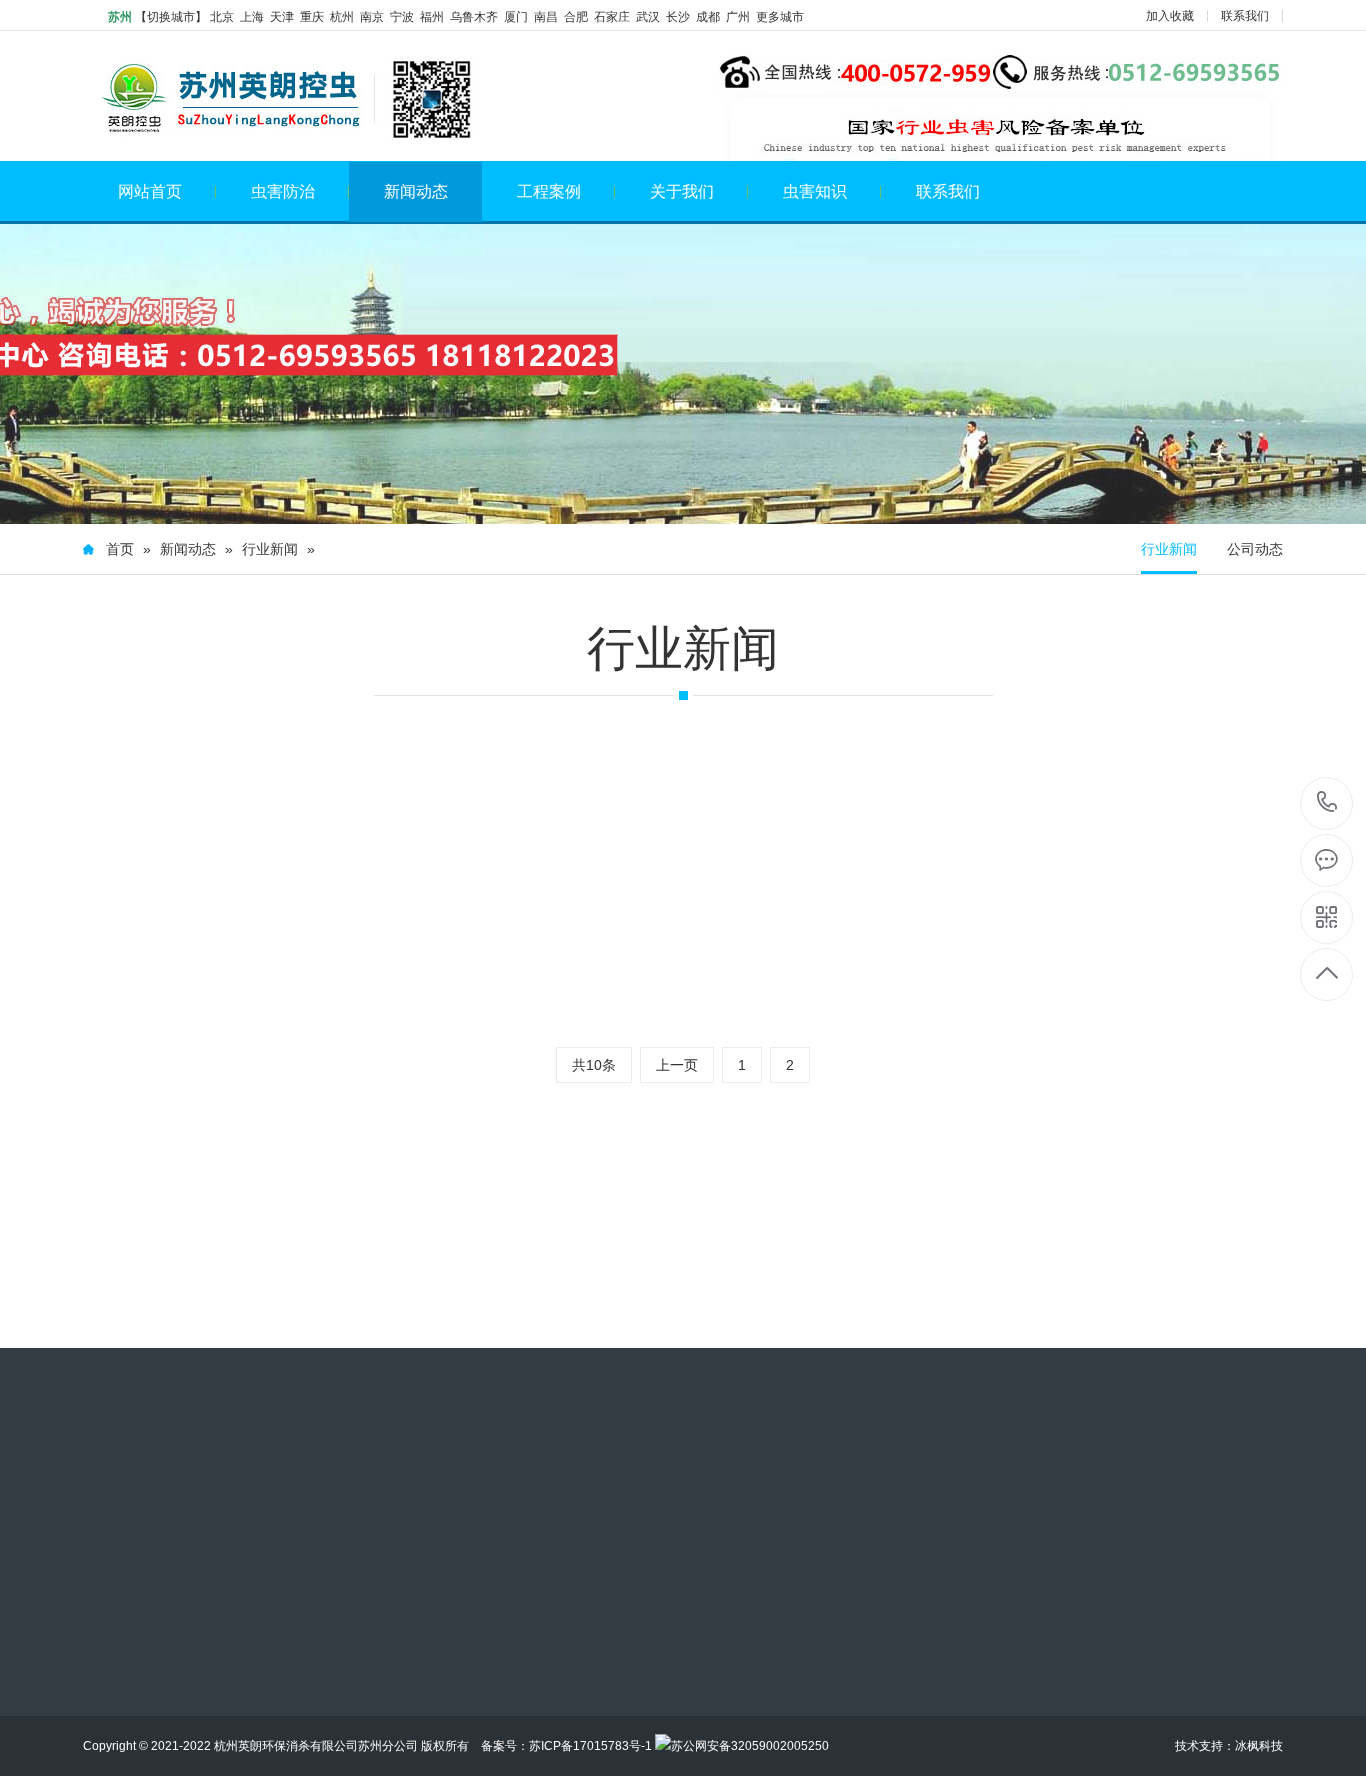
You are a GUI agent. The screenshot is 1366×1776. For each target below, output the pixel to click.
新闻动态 (416, 191)
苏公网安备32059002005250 (750, 1746)
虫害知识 (815, 191)
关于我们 (682, 191)
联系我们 (1245, 16)
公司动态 (1255, 549)
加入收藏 (1170, 16)
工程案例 (549, 191)
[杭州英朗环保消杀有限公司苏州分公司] (279, 99)
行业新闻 (270, 549)
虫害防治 (283, 191)
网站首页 (150, 191)
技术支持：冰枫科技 (1229, 1746)
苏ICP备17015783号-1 (590, 1746)
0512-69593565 (1327, 803)
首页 (120, 549)
